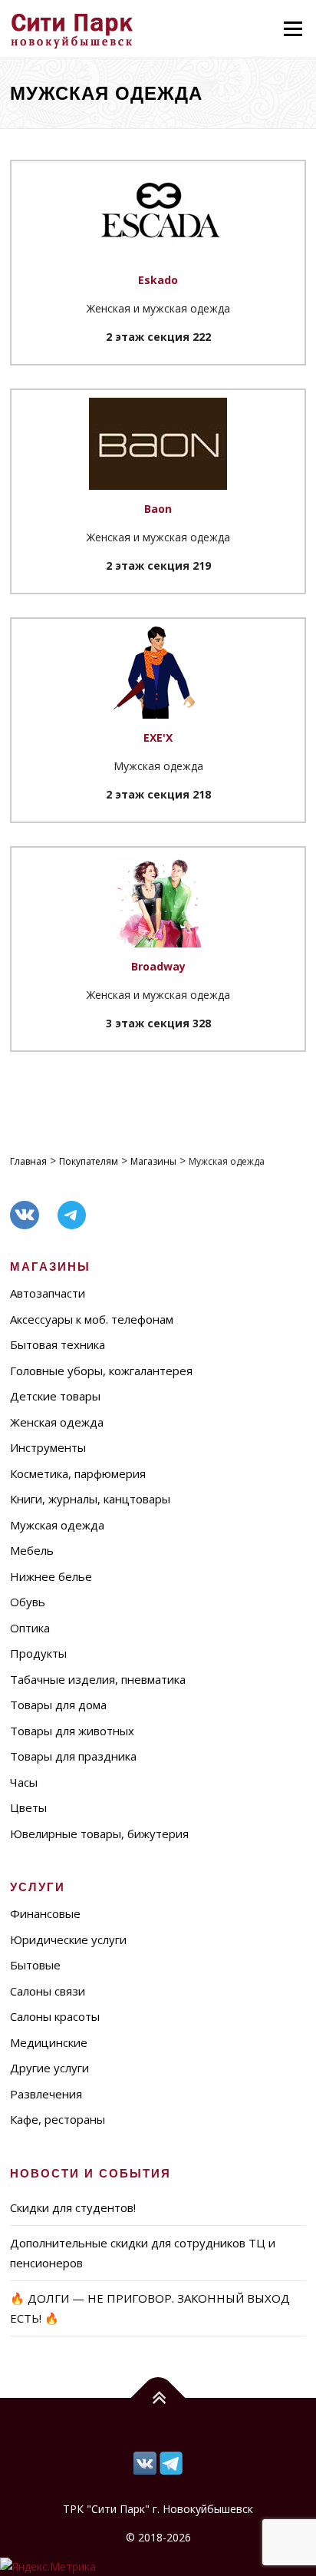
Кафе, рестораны (58, 2119)
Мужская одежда (57, 1525)
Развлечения (46, 2094)
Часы (24, 1782)
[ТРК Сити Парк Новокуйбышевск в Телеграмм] (145, 2462)
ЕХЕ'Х (158, 737)
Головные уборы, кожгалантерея (101, 1371)
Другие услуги (49, 2068)
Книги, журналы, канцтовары (90, 1499)
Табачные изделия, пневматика (98, 1679)
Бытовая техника (58, 1344)
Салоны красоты (55, 2016)
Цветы (28, 1807)
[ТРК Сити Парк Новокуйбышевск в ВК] (171, 2462)
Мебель (32, 1550)
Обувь (28, 1602)
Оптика (30, 1628)
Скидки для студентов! (73, 2207)
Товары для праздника (73, 1756)
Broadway (158, 966)
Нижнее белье (51, 1576)
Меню (293, 29)
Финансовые (45, 1913)
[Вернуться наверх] (158, 2398)
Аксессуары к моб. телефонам (92, 1319)
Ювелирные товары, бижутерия (99, 1834)
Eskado (158, 280)
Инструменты (48, 1447)
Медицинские (49, 2042)
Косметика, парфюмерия (78, 1473)
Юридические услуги (68, 1939)
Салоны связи (48, 1991)
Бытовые (35, 1965)
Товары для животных (72, 1731)
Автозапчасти (48, 1293)
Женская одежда (57, 1422)
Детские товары (55, 1396)
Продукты (38, 1653)
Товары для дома (58, 1705)
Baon (158, 509)
